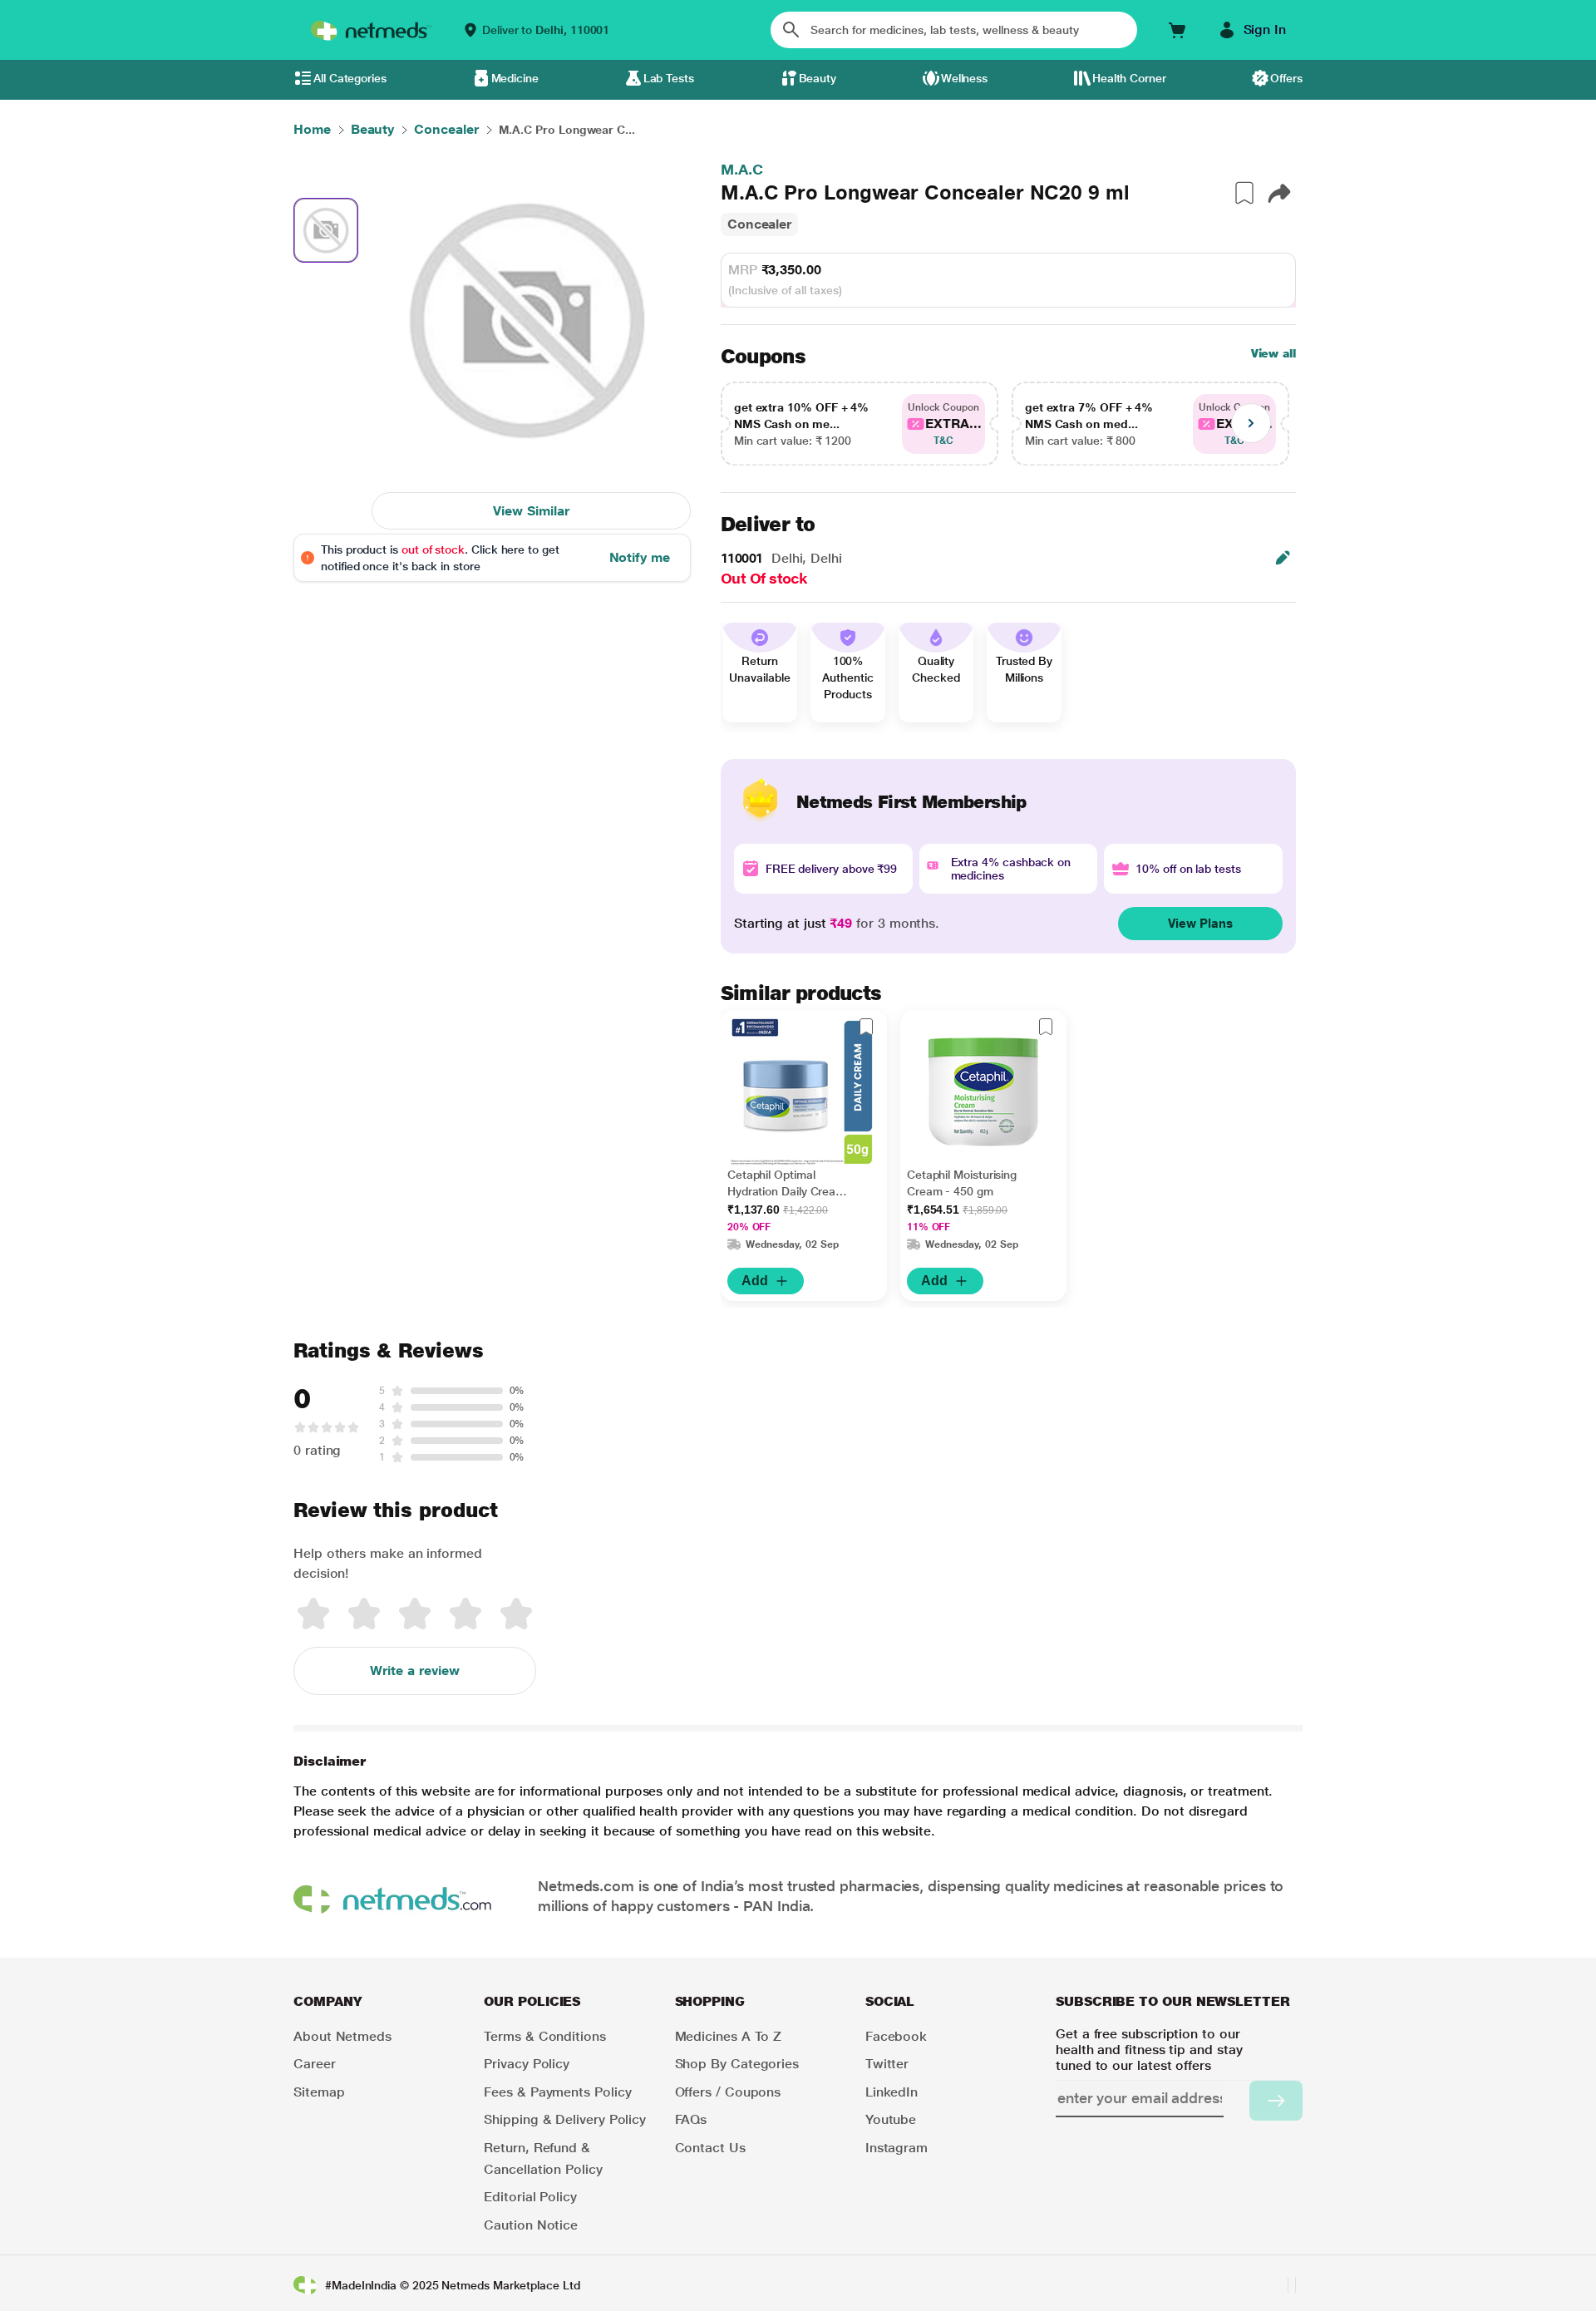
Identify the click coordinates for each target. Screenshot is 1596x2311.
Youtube (891, 2119)
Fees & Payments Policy (557, 2092)
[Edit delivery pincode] (1283, 558)
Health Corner (1129, 78)
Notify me (640, 557)
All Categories (350, 78)
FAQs (691, 2119)
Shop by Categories (737, 2064)
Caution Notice (531, 2225)
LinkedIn (892, 2092)
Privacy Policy (527, 2064)
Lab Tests (669, 78)
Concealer (759, 224)
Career (315, 2064)
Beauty (818, 78)
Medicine (515, 78)
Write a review (415, 1670)
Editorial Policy (530, 2197)
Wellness (964, 78)
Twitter (887, 2064)
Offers (1286, 78)
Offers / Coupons (728, 2092)
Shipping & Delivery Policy (565, 2119)
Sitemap (319, 2092)
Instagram (897, 2148)
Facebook (896, 2036)
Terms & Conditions (545, 2036)
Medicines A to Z (729, 2036)
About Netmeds (342, 2036)
